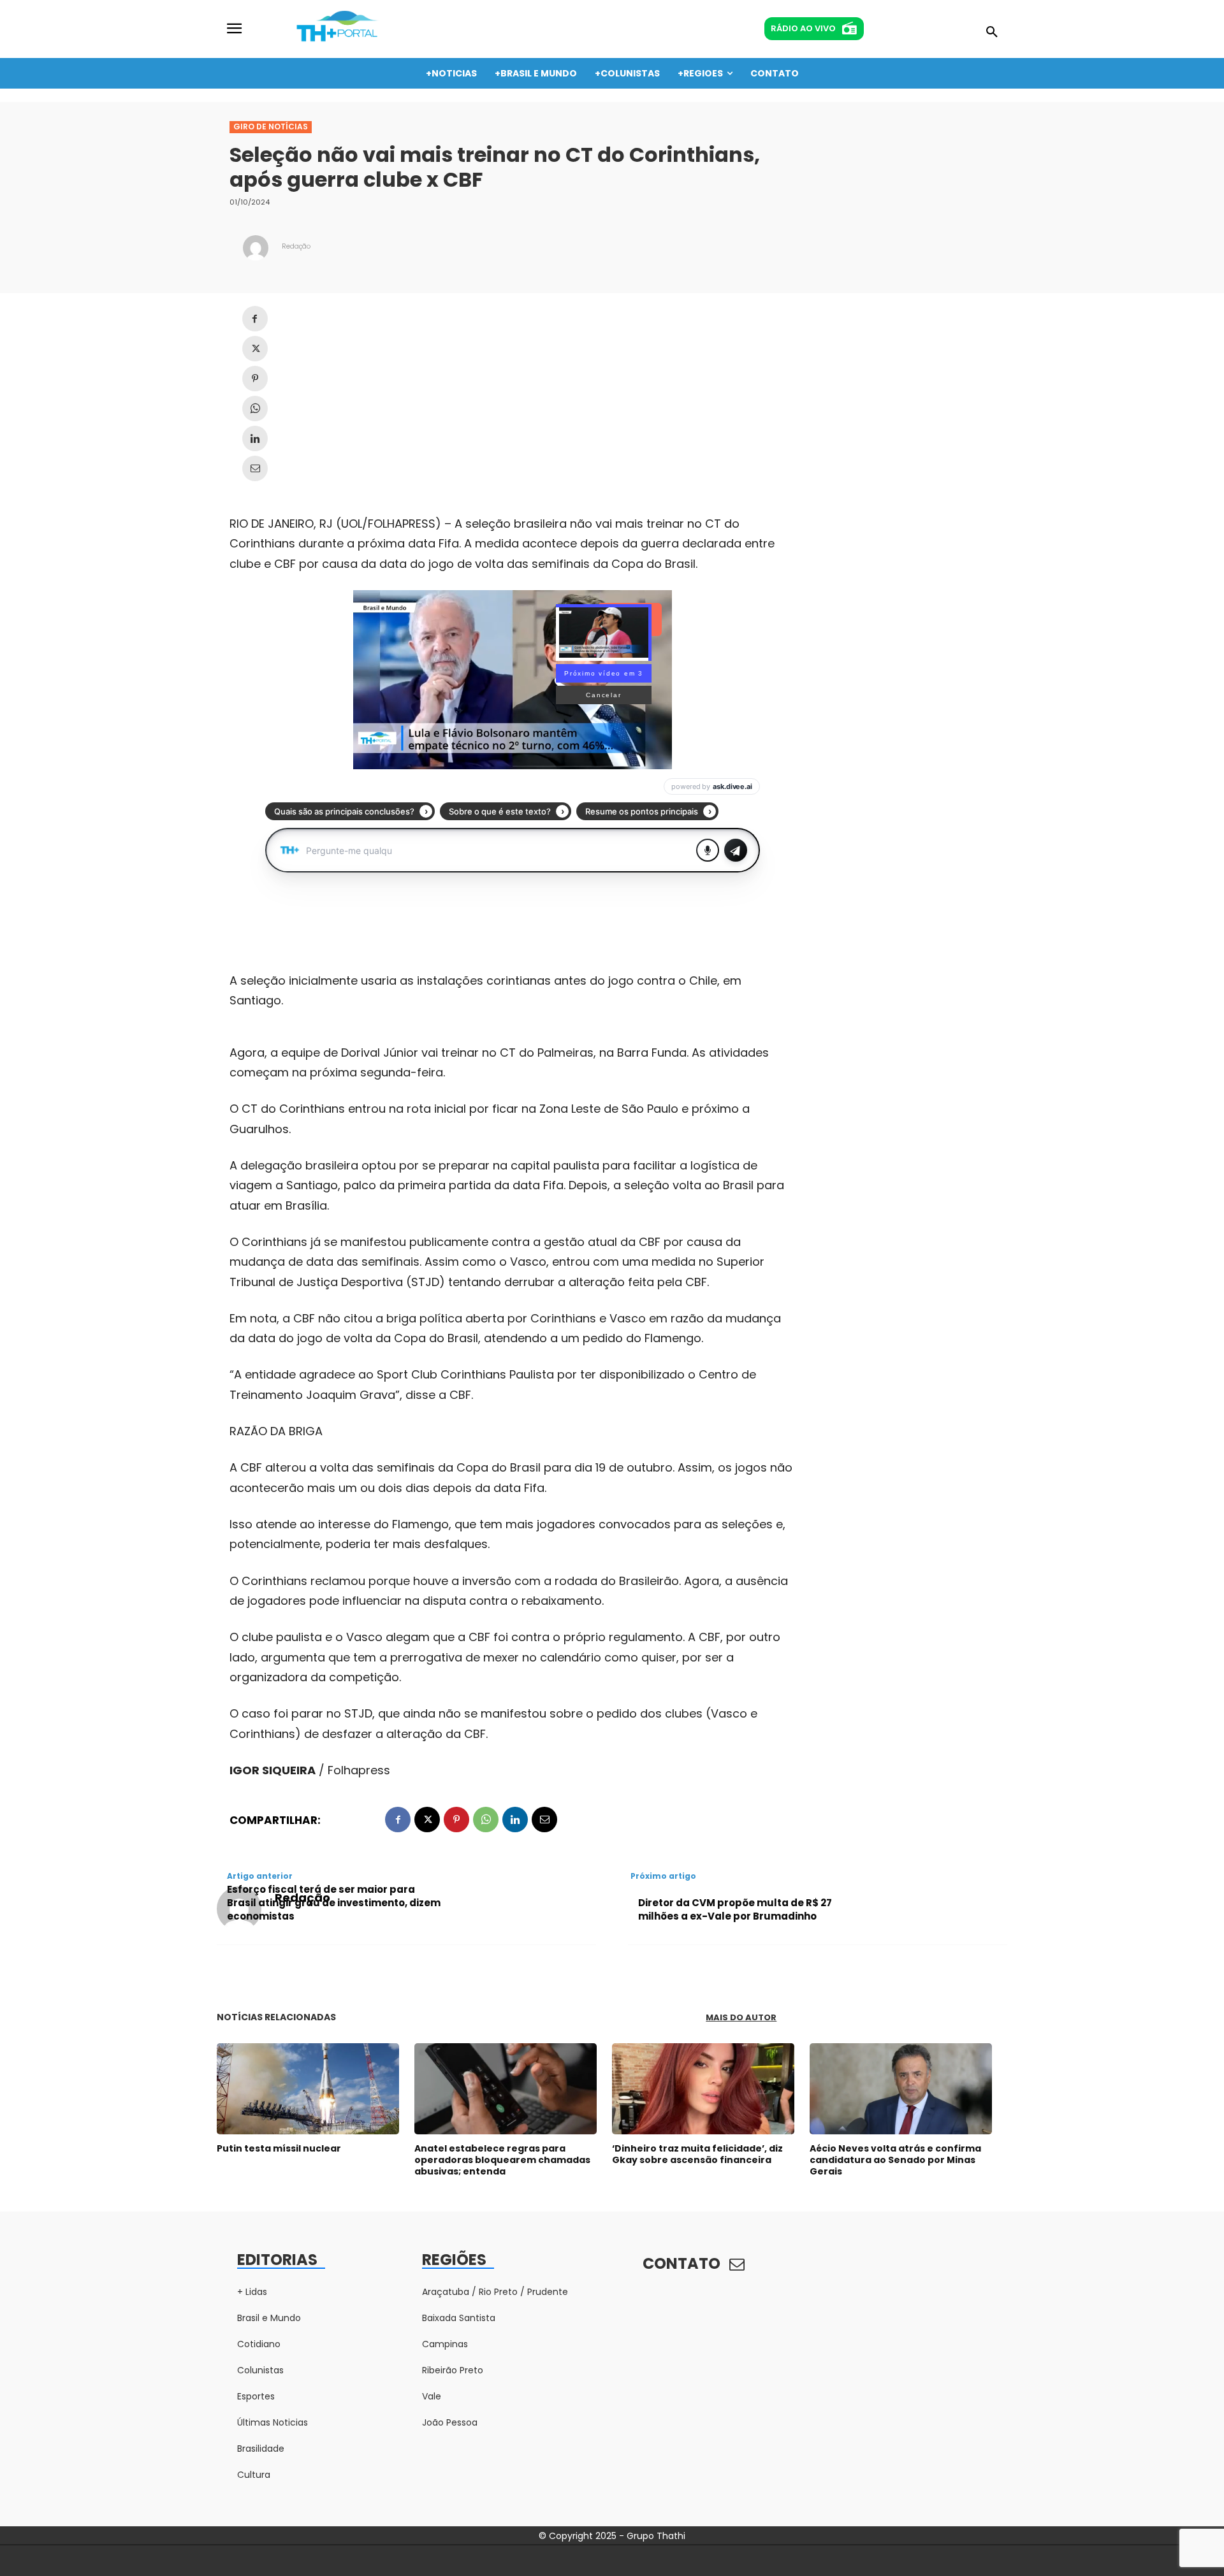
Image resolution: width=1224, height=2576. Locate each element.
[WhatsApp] (255, 409)
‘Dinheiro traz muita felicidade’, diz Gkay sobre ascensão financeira (697, 2154)
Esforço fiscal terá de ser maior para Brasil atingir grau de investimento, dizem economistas (334, 1903)
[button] (992, 33)
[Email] (255, 468)
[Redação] (256, 248)
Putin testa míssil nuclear (279, 2148)
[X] (255, 349)
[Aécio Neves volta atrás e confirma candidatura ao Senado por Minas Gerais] (901, 2089)
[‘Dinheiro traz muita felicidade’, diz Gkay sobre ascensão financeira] (703, 2089)
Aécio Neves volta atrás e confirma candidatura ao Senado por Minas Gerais (895, 2160)
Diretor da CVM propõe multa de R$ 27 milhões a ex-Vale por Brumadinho (735, 1909)
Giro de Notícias (271, 127)
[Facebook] (255, 319)
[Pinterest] (255, 379)
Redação (296, 246)
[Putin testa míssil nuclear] (308, 2089)
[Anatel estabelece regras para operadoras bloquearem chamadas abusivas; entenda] (506, 2089)
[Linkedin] (255, 438)
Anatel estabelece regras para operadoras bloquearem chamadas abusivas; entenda (502, 2160)
